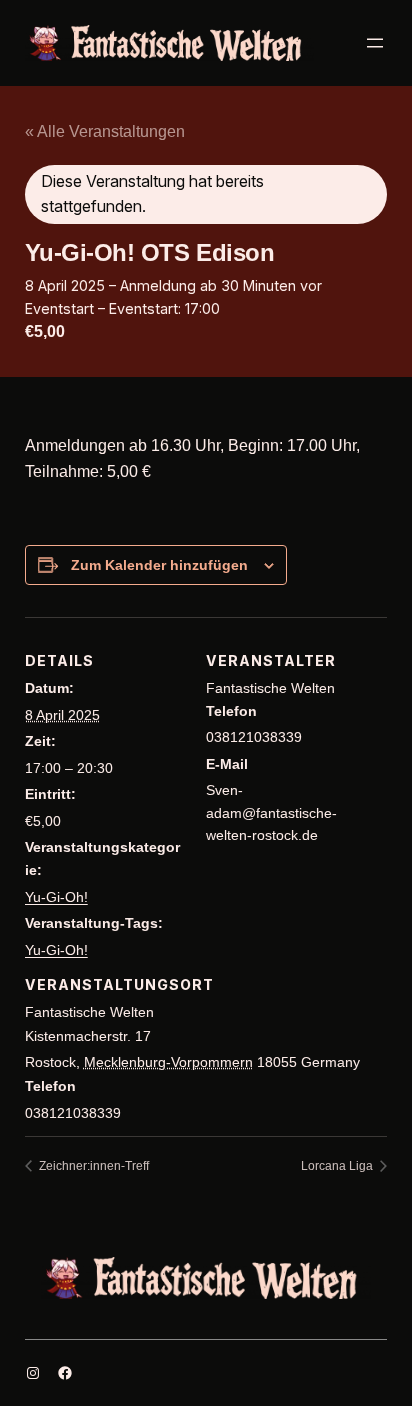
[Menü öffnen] (375, 43)
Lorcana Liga (338, 1166)
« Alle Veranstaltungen (105, 131)
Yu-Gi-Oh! (56, 897)
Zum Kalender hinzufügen (159, 565)
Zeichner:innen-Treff (92, 1166)
